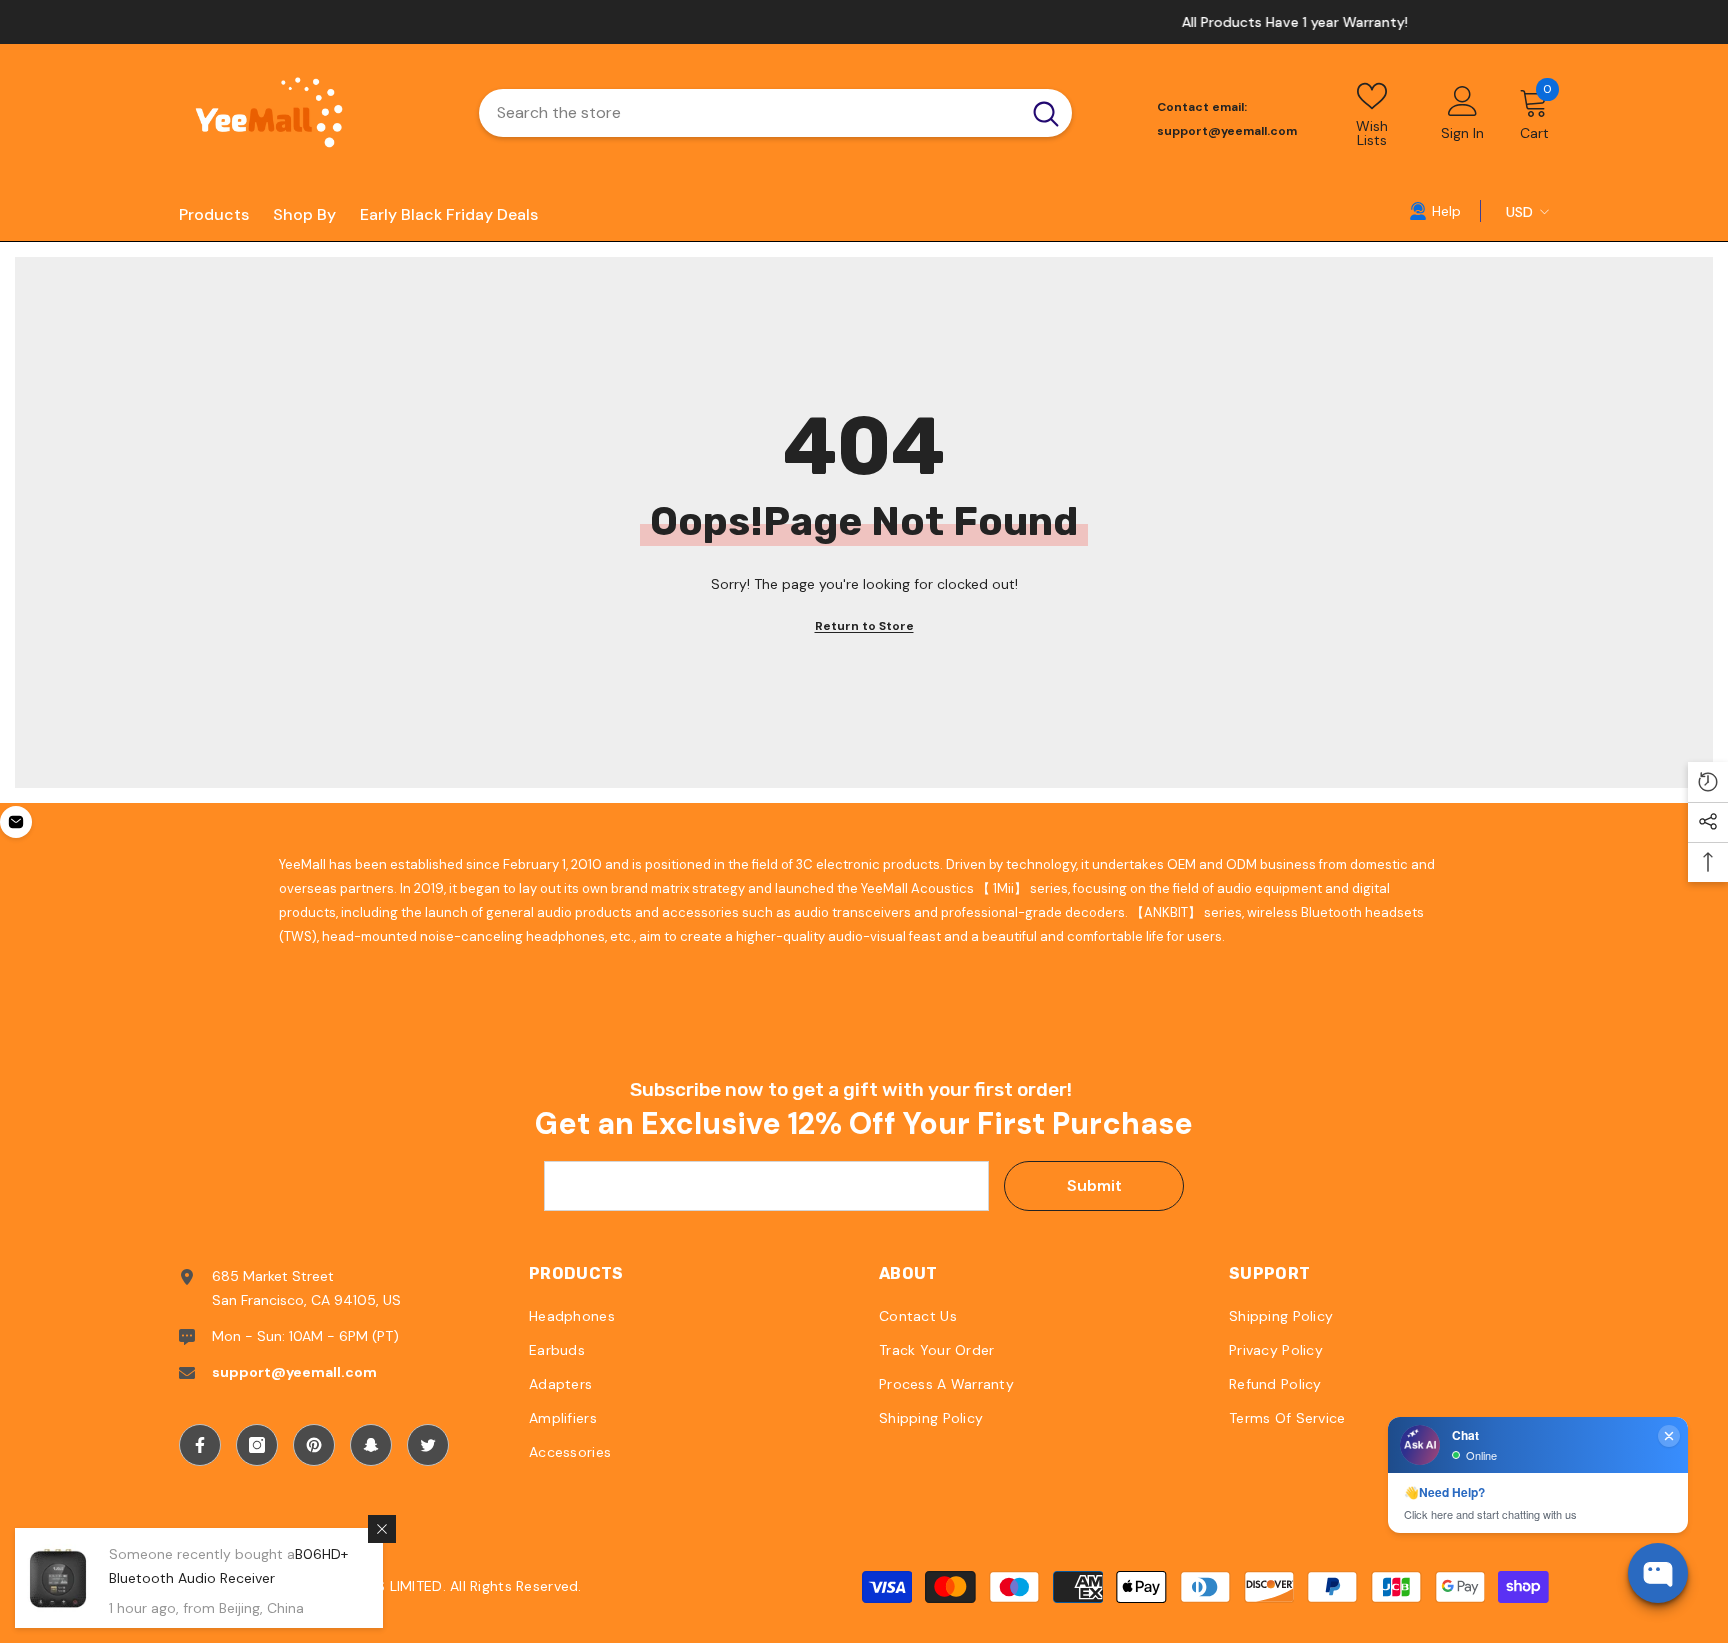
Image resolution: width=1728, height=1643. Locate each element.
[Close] (382, 1529)
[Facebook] (200, 1445)
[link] (1435, 210)
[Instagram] (257, 1445)
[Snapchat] (371, 1445)
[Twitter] (428, 1445)
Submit (1094, 1185)
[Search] (775, 113)
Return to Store (864, 626)
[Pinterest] (314, 1445)
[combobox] (749, 113)
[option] (864, 22)
